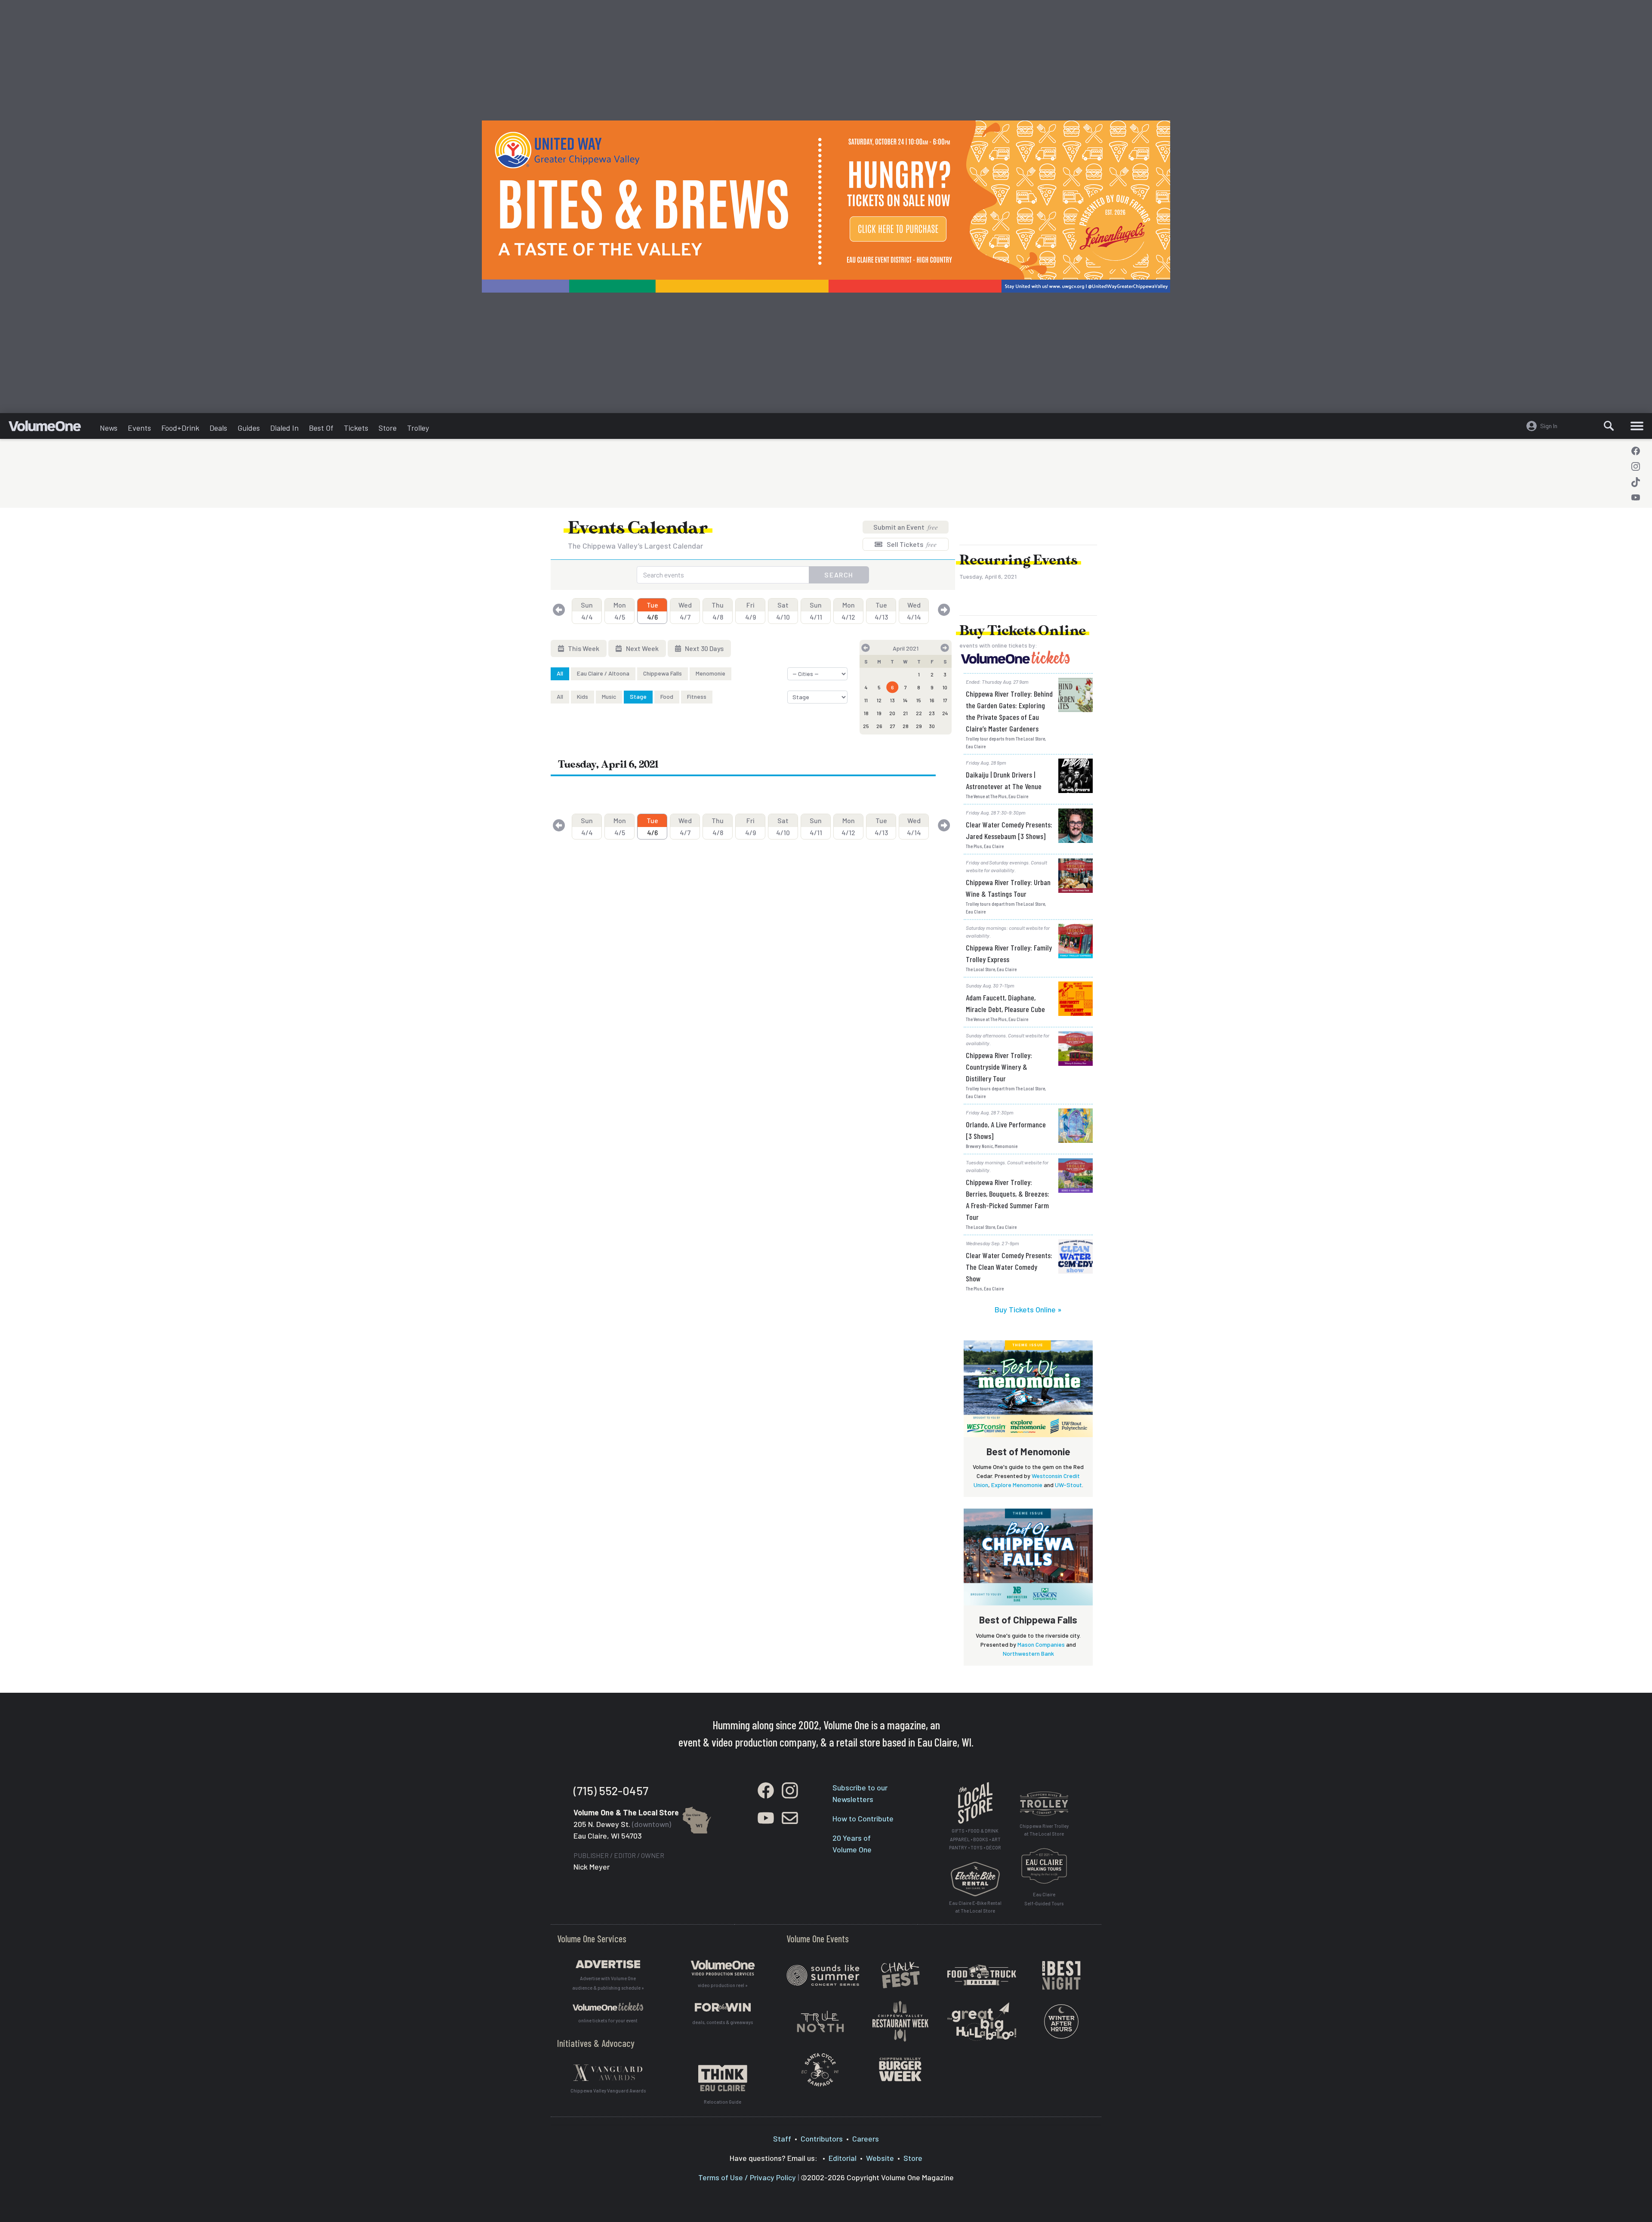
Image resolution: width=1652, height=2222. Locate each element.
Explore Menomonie (1017, 1485)
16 (932, 700)
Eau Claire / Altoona (603, 673)
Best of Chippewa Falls (1028, 1620)
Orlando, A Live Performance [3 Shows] (1006, 1130)
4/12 (848, 611)
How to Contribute (863, 1818)
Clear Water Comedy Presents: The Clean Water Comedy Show (1009, 1267)
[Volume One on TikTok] (1636, 482)
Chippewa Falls (663, 673)
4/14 (914, 611)
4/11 (816, 611)
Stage (638, 696)
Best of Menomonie (1028, 1451)
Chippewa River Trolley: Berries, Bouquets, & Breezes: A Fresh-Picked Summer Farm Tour (1008, 1199)
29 (919, 726)
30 (932, 726)
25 (866, 726)
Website (880, 2158)
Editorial (843, 2158)
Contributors (822, 2139)
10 (945, 687)
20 (892, 713)
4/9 (750, 611)
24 (945, 713)
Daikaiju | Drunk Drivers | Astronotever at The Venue (1004, 780)
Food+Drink (180, 428)
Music (609, 696)
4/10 (783, 611)
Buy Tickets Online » (1028, 1309)
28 (906, 726)
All (560, 673)
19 (879, 713)
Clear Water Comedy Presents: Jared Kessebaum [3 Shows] (1009, 830)
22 (919, 713)
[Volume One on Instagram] (1636, 466)
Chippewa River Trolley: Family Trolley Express (1009, 953)
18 (866, 713)
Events (139, 428)
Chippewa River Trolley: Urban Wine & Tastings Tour (1008, 888)
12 (879, 700)
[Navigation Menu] (1637, 426)
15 (919, 700)
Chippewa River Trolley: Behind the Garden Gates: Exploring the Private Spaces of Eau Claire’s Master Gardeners (1009, 711)
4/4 (587, 611)
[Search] (1609, 426)
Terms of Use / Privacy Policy (747, 2177)
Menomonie (710, 673)
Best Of (321, 428)
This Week (583, 648)
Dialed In (284, 428)
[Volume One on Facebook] (1636, 451)
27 (892, 726)
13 (892, 700)
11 (866, 700)
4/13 (881, 611)
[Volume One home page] (52, 428)
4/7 (685, 611)
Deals (218, 428)
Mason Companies (1041, 1644)
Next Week (642, 648)
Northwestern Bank (1028, 1653)
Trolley (418, 428)
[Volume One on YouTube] (1636, 497)
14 (905, 700)
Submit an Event (906, 527)
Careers (866, 2139)
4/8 (718, 611)
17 (945, 700)
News (109, 428)
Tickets (356, 428)
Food (667, 696)
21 (905, 713)
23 (932, 713)
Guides (249, 428)
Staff (782, 2139)
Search (839, 575)
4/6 (652, 611)
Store (388, 428)
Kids (583, 696)
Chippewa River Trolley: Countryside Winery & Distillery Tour (999, 1067)
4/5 (620, 611)
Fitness (697, 696)
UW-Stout (1068, 1485)
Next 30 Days (704, 648)
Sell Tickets (911, 544)
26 (879, 726)
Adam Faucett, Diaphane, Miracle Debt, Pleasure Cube (1005, 1003)
